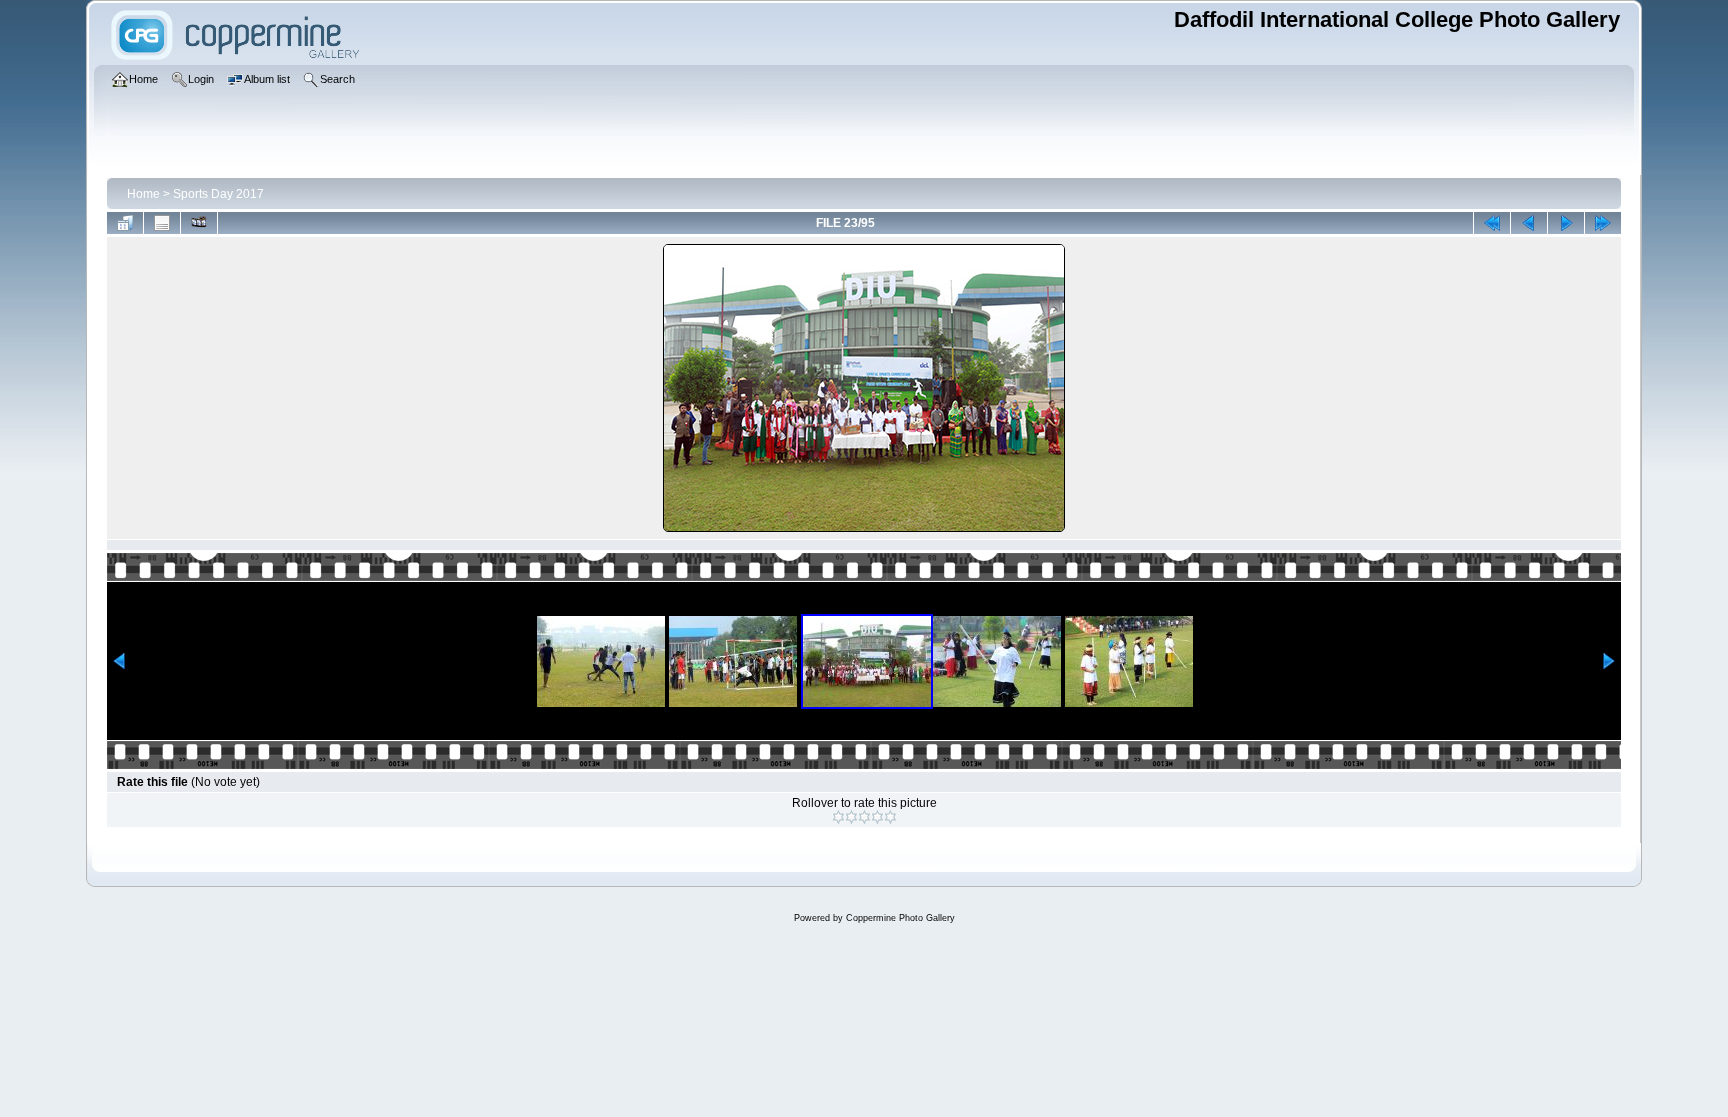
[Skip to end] (1603, 223)
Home (143, 194)
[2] (851, 817)
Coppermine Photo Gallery (900, 918)
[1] (838, 817)
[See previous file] (1529, 223)
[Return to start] (1492, 223)
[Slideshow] (199, 223)
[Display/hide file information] (162, 223)
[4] (877, 817)
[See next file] (1566, 223)
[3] (864, 817)
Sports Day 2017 (218, 194)
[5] (890, 817)
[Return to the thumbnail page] (125, 223)
